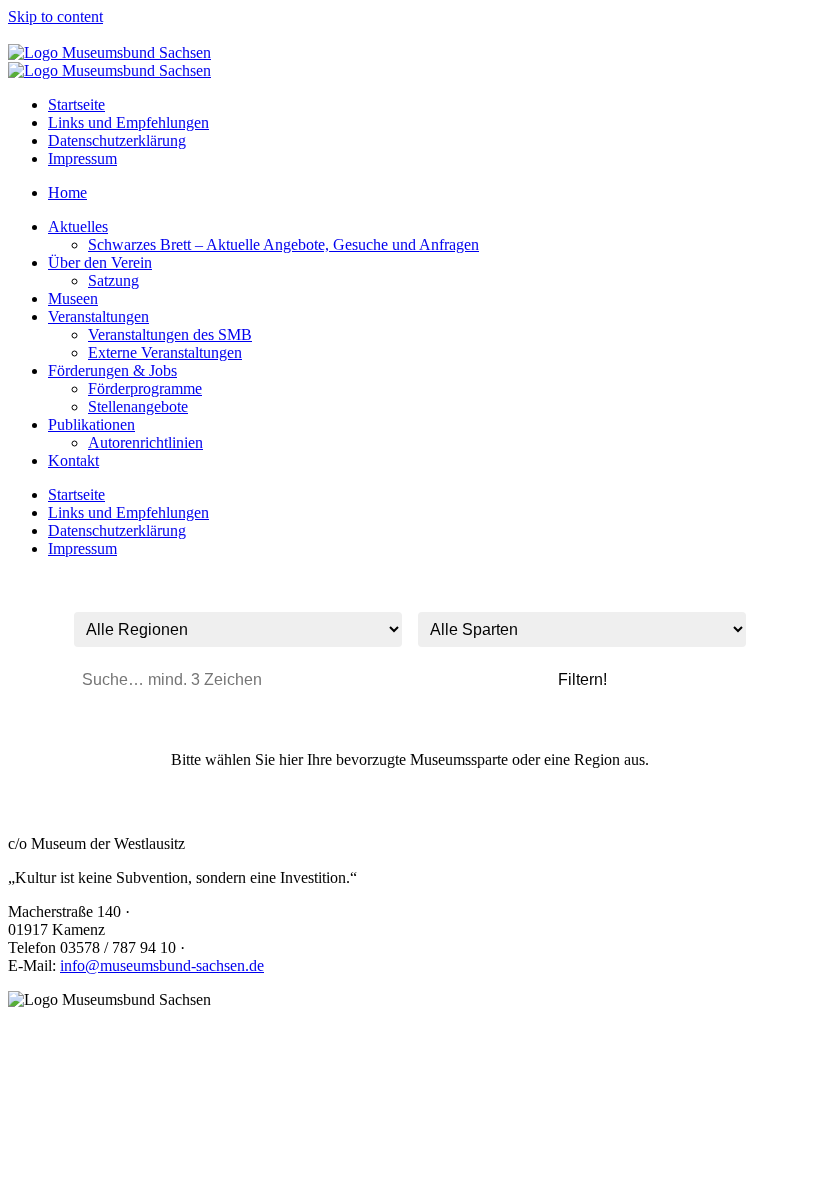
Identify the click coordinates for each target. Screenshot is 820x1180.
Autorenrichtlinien (145, 442)
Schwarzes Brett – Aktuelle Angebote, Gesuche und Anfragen (283, 244)
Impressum (82, 158)
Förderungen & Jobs (112, 370)
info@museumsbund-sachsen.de (162, 965)
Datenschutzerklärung (117, 140)
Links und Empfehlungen (128, 122)
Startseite (76, 104)
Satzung (113, 280)
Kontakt (73, 460)
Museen (73, 298)
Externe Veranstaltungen (165, 352)
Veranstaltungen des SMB (170, 334)
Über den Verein (100, 262)
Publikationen (91, 424)
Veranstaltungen (98, 316)
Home (67, 192)
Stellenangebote (138, 406)
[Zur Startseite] (109, 52)
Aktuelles (78, 226)
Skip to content (55, 16)
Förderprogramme (145, 388)
